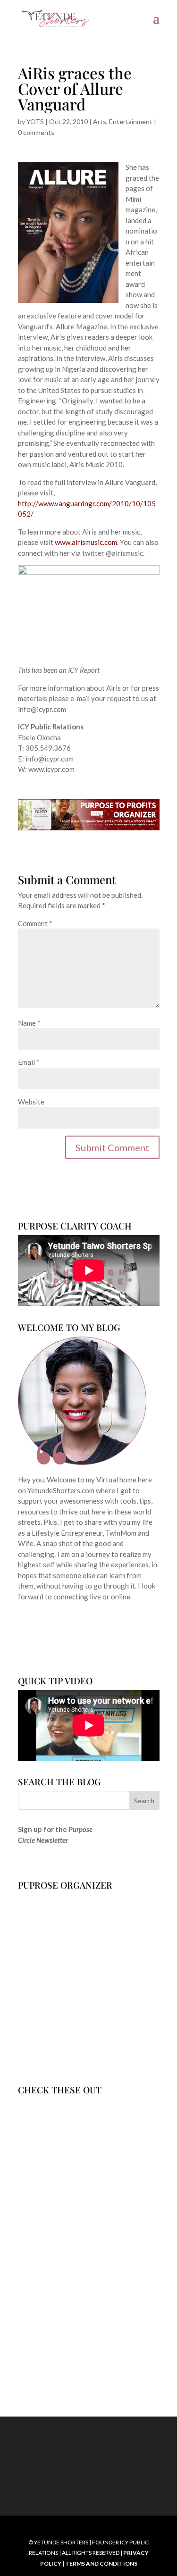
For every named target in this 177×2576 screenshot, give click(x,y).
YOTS (35, 121)
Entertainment (131, 121)
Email (29, 1062)
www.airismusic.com (86, 542)
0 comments (36, 132)
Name (29, 1023)
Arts (100, 121)
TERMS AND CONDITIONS (101, 2563)
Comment (35, 923)
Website (31, 1102)
